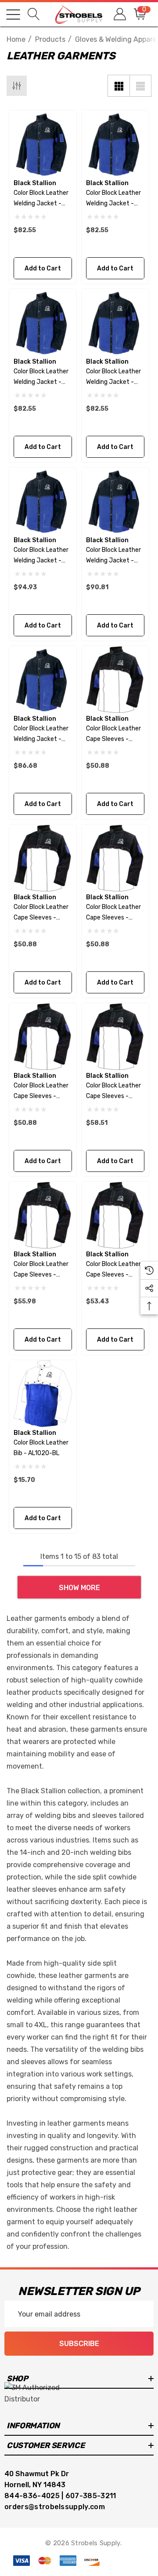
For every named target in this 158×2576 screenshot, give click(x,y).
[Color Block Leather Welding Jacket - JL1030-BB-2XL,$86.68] (43, 680)
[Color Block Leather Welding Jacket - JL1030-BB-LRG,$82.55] (115, 323)
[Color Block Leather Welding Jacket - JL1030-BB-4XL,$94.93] (43, 501)
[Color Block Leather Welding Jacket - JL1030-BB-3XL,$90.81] (115, 501)
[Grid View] (118, 86)
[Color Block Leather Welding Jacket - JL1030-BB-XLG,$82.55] (43, 144)
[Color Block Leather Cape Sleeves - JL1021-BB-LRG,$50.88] (43, 1037)
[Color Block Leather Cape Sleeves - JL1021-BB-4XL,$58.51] (115, 1037)
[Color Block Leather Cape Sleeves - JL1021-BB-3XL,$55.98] (43, 1215)
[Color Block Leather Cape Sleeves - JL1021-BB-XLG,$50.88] (115, 680)
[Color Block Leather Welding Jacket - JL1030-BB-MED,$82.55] (43, 323)
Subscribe (79, 2344)
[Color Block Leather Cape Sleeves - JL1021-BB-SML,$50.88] (43, 858)
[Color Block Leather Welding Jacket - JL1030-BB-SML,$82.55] (115, 144)
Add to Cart (43, 268)
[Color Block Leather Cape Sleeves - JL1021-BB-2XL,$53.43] (115, 1215)
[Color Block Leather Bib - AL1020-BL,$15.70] (43, 1394)
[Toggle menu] (13, 15)
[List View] (140, 86)
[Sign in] (119, 14)
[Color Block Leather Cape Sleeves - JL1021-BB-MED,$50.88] (115, 858)
